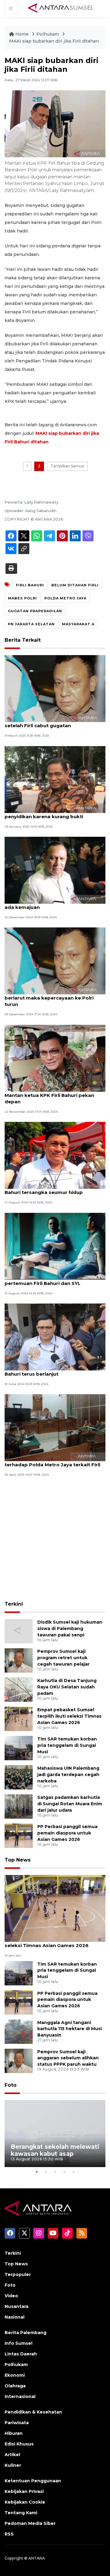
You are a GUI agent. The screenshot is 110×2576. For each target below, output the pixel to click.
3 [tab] (55, 2172)
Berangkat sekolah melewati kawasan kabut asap (55, 2150)
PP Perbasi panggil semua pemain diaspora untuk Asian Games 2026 (67, 1833)
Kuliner (13, 2465)
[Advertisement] (55, 1540)
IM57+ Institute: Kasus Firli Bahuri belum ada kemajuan (53, 904)
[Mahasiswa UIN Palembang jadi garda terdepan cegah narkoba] (19, 1777)
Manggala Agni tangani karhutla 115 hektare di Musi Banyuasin (70, 2029)
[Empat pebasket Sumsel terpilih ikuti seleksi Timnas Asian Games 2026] (19, 1719)
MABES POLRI (22, 598)
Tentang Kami (21, 2513)
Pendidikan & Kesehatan (33, 2412)
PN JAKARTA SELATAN (31, 624)
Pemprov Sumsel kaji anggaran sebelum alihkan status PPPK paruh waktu (68, 2058)
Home (22, 34)
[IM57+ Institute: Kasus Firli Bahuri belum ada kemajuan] (55, 870)
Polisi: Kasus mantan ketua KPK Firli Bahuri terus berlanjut (49, 1371)
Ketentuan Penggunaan (33, 2481)
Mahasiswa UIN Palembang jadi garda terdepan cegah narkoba (68, 1775)
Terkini (14, 1604)
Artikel (12, 2455)
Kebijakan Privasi (24, 2491)
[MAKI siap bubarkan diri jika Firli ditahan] (55, 1908)
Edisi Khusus (19, 2444)
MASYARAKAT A (78, 624)
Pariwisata (17, 2423)
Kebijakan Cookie (25, 2502)
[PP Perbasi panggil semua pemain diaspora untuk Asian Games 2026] (19, 1836)
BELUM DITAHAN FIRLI (75, 585)
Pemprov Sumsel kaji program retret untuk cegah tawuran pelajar (63, 1658)
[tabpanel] (55, 2134)
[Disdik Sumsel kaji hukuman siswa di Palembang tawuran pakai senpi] (19, 1631)
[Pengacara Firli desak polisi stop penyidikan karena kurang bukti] (55, 779)
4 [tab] (64, 2172)
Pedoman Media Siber (30, 2523)
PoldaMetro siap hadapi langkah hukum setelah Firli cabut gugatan (54, 722)
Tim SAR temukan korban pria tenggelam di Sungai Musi (67, 1745)
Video (11, 2296)
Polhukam (48, 34)
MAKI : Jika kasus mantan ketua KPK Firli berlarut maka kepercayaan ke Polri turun (54, 998)
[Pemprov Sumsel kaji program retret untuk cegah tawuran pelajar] (19, 1660)
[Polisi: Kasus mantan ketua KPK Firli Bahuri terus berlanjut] (55, 1337)
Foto (11, 2085)
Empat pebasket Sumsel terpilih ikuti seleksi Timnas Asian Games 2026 (69, 1716)
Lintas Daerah (21, 2354)
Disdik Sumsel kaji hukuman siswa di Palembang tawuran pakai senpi (70, 1628)
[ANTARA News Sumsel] (61, 8)
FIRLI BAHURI (30, 585)
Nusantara (16, 2306)
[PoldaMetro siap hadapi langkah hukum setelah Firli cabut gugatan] (55, 688)
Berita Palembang (26, 2333)
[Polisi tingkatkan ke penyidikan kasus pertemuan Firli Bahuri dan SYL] (55, 1246)
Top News (18, 1860)
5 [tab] (73, 2172)
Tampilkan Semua (67, 466)
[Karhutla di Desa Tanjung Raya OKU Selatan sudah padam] (19, 1689)
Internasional (20, 2396)
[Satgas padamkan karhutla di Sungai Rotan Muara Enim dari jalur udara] (19, 1806)
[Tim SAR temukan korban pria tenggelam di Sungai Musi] (19, 1748)
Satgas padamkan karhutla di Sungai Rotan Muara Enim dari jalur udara (70, 1804)
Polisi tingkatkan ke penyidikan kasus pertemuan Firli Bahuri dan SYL (51, 1280)
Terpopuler (18, 2274)
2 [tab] (46, 2172)
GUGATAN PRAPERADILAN (35, 611)
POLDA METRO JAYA (65, 598)
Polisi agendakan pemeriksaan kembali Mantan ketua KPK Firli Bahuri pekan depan (53, 1095)
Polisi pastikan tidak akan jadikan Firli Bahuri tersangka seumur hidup (51, 1189)
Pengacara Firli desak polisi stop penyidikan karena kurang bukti (45, 813)
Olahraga (15, 2386)
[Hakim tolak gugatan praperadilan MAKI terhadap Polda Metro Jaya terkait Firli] (55, 1428)
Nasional (15, 2317)
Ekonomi (15, 2375)
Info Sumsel (18, 2343)
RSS (9, 2534)
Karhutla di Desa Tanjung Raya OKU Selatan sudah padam (67, 1687)
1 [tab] (37, 2172)
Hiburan (14, 2433)
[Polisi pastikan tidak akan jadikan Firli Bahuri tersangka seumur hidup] (55, 1155)
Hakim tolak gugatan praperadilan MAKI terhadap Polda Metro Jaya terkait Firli (54, 1461)
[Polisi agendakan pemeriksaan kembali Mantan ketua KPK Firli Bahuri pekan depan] (55, 1058)
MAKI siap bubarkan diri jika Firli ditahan (54, 41)
